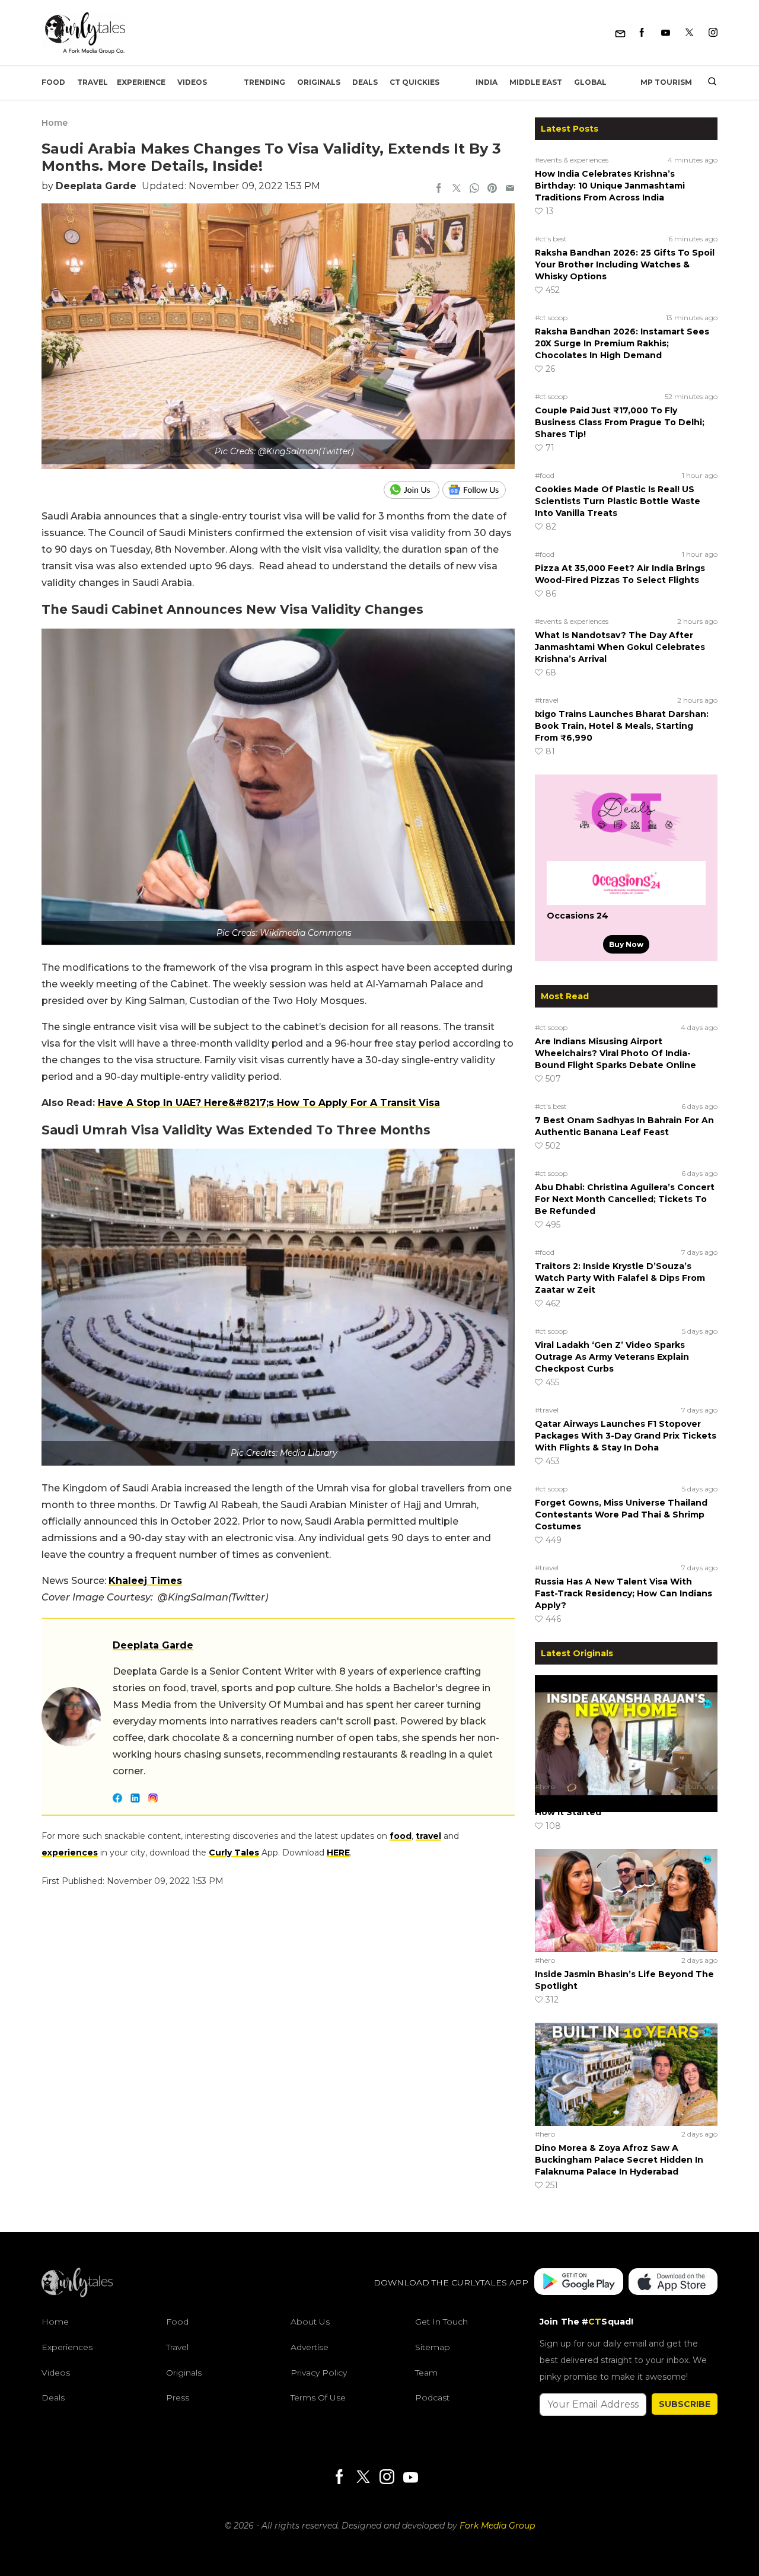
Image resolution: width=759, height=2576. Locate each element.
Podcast (432, 2398)
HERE (338, 1853)
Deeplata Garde (96, 186)
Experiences (67, 2347)
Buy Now (626, 944)
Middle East (536, 82)
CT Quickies (414, 82)
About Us (310, 2322)
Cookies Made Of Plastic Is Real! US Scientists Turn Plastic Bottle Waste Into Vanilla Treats (618, 501)
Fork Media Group (497, 2526)
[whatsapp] (474, 189)
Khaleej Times (145, 1581)
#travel (547, 700)
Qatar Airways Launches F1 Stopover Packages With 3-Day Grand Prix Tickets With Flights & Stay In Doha (626, 1436)
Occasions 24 (578, 916)
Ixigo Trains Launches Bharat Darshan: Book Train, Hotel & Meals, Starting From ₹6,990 (622, 726)
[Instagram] (713, 33)
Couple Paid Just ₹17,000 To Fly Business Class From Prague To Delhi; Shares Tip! (620, 422)
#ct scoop (551, 318)
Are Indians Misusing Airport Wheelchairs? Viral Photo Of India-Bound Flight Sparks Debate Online (616, 1053)
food (401, 1836)
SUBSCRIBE (685, 2404)
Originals (319, 82)
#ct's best (551, 239)
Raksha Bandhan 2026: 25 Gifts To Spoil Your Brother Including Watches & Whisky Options (625, 264)
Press (178, 2398)
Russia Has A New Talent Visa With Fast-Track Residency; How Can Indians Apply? (624, 1593)
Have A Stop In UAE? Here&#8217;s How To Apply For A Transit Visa (269, 1103)
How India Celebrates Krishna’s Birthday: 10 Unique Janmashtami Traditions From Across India (610, 186)
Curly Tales (234, 1853)
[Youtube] (666, 33)
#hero (545, 1786)
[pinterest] (492, 189)
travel (428, 1836)
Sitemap (433, 2347)
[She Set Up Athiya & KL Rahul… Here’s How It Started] (626, 1726)
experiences (70, 1853)
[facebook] (439, 189)
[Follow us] (479, 490)
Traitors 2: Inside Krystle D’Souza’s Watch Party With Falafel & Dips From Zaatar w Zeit (620, 1278)
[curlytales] (77, 2294)
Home (55, 123)
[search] (708, 82)
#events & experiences (572, 160)
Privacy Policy (319, 2373)
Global (590, 82)
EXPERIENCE (141, 82)
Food (53, 82)
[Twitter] (689, 33)
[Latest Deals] (626, 847)
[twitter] (457, 189)
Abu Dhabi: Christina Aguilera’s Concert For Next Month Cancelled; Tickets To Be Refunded (625, 1199)
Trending (264, 82)
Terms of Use (318, 2398)
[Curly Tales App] (579, 2283)
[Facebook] (642, 33)
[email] (510, 189)
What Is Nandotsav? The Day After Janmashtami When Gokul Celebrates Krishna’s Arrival (620, 647)
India (487, 82)
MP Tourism (666, 82)
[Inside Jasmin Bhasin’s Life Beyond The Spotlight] (626, 1900)
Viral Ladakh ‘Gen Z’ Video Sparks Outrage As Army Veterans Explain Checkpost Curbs (612, 1357)
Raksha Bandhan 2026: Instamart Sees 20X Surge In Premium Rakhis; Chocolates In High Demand (622, 343)
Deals (365, 82)
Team (426, 2373)
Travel (93, 82)
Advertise (310, 2347)
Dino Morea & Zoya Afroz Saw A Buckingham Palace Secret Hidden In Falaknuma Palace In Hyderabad (619, 2160)
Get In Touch (441, 2322)
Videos (192, 82)
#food (545, 475)
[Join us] (413, 490)
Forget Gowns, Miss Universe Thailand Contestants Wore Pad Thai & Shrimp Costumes (621, 1515)
